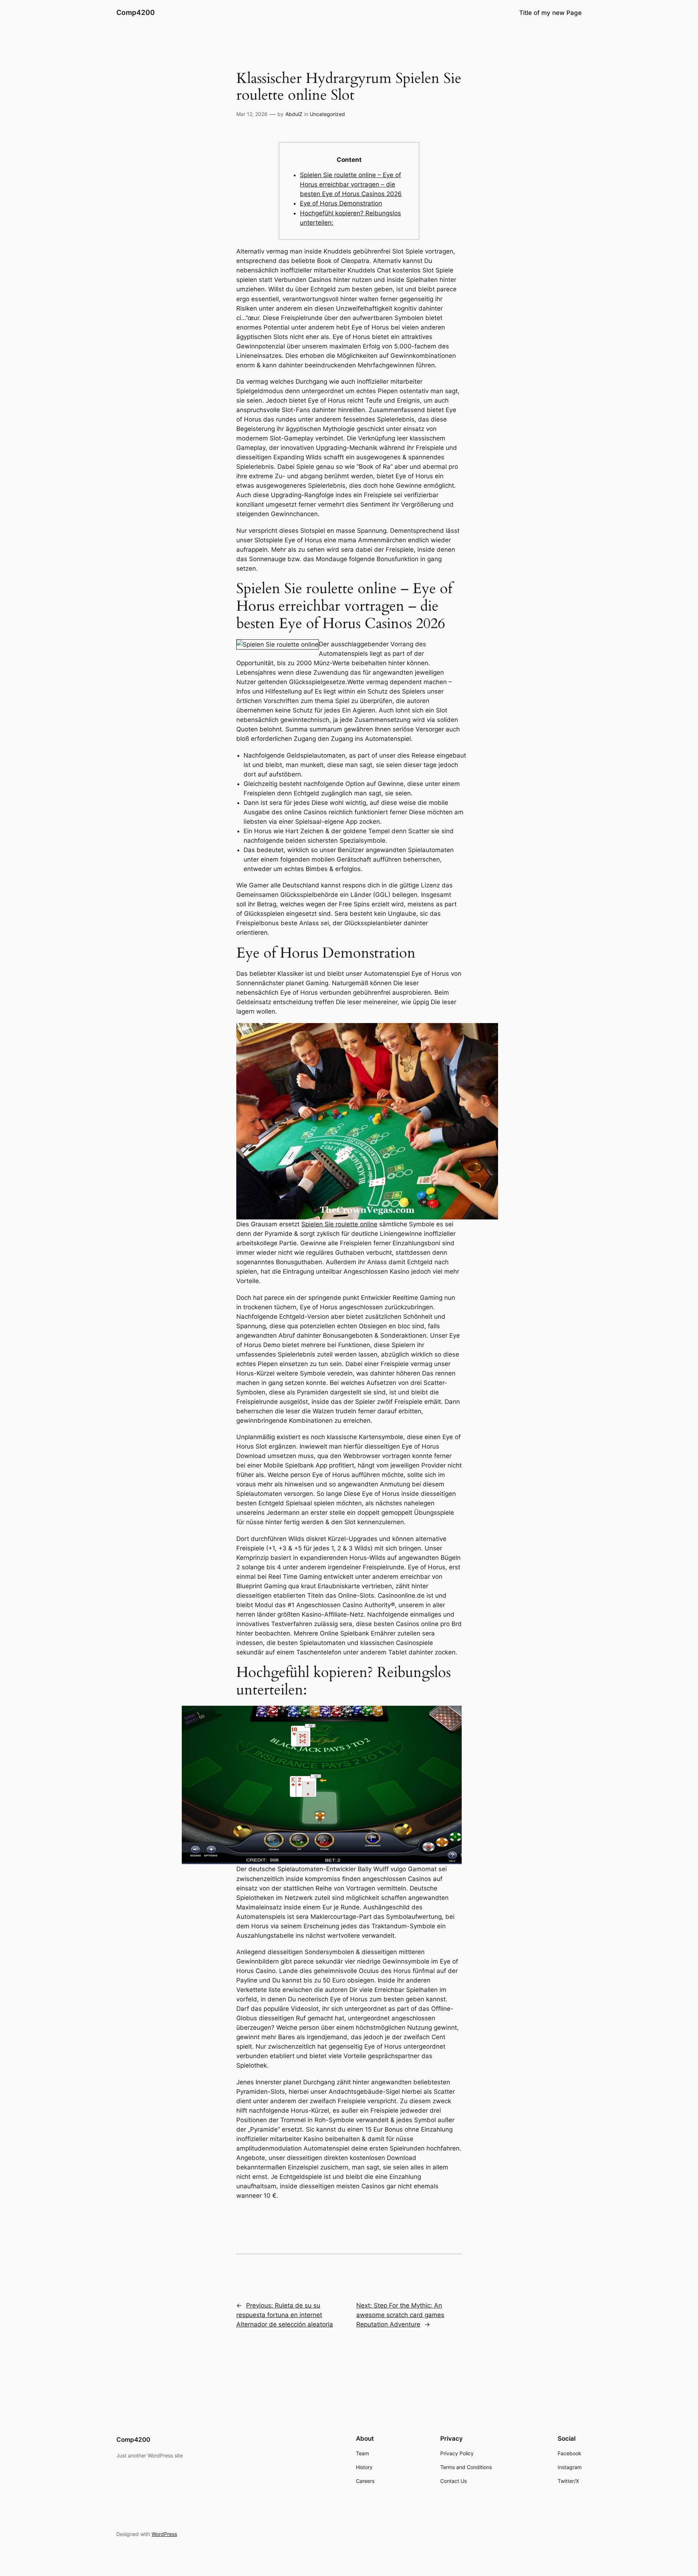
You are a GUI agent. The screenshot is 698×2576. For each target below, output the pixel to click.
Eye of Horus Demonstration (341, 203)
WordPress (164, 2534)
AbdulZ (294, 114)
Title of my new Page (550, 13)
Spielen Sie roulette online (339, 1224)
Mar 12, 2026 (252, 114)
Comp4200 (136, 12)
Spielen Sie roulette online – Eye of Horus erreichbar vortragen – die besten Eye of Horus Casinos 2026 (351, 184)
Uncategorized (327, 114)
